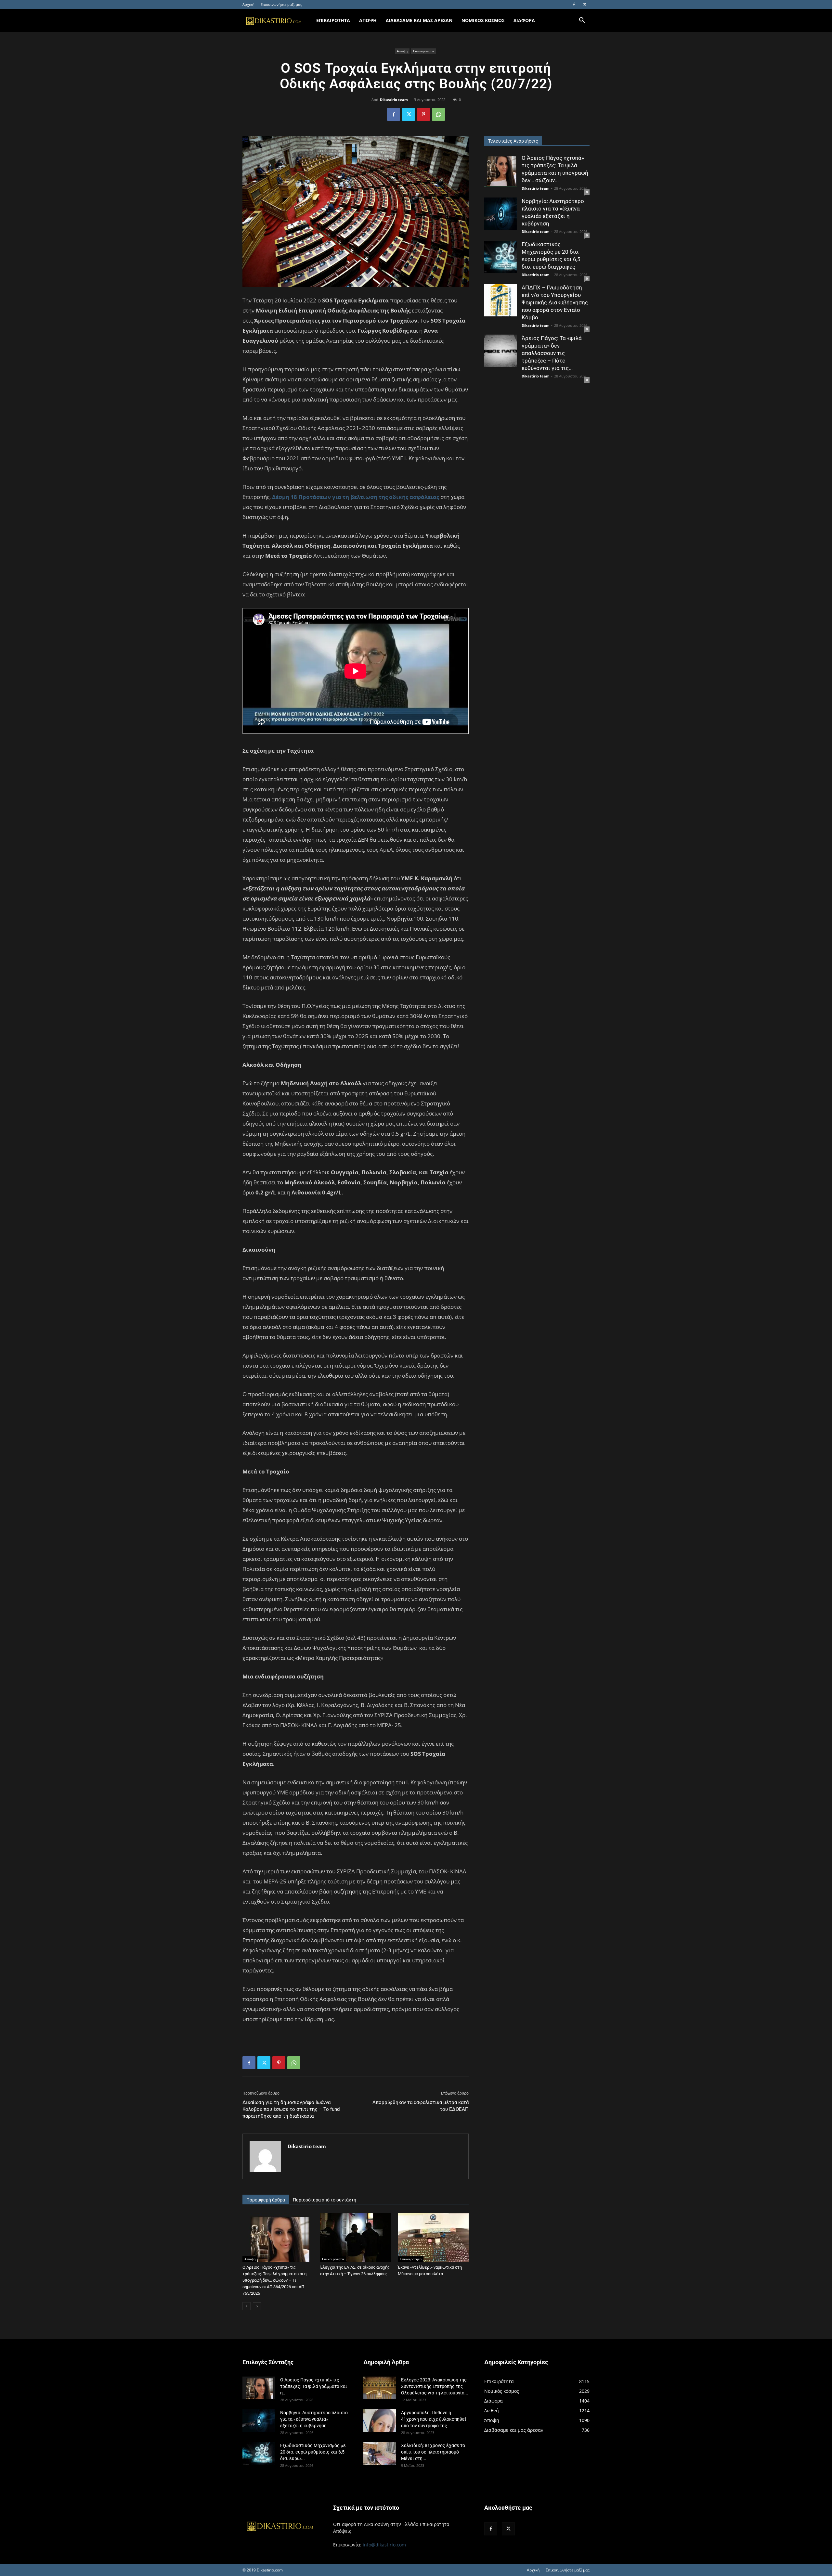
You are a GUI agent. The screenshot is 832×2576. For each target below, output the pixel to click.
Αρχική (248, 4)
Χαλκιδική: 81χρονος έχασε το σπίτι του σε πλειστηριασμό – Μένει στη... (433, 2452)
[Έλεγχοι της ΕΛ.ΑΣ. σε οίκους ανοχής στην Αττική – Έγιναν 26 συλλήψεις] (356, 2238)
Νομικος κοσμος (483, 20)
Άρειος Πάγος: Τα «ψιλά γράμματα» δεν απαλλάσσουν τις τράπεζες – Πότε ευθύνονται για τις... (552, 353)
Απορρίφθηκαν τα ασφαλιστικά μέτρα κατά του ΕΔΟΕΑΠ (421, 2106)
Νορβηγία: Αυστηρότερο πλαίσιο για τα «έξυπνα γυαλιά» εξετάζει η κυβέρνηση (314, 2419)
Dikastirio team (394, 100)
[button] (582, 21)
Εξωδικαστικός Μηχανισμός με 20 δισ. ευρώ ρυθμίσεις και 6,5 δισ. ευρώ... (313, 2452)
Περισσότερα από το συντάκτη (325, 2200)
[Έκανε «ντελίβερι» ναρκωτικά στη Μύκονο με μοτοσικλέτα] (433, 2238)
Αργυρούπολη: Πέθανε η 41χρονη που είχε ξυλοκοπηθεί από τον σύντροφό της (434, 2419)
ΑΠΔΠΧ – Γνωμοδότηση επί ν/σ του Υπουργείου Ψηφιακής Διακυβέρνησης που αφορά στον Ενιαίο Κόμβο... (555, 302)
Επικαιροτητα (333, 20)
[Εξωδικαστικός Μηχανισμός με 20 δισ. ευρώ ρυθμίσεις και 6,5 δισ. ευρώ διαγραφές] (500, 257)
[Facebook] (574, 5)
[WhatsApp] (438, 114)
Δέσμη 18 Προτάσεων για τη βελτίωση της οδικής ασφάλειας (356, 497)
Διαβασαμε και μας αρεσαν (419, 20)
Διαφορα (524, 20)
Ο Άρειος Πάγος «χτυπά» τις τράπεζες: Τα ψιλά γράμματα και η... (314, 2386)
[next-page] (257, 2306)
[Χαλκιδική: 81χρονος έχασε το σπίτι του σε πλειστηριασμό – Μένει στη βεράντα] (380, 2454)
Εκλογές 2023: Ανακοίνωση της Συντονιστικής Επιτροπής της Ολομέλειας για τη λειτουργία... (435, 2386)
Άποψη (402, 51)
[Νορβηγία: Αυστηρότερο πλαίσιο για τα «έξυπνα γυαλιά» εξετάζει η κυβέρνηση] (500, 214)
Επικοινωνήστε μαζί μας (281, 4)
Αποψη (368, 20)
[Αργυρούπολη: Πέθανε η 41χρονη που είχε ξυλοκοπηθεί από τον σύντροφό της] (380, 2421)
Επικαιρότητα (423, 51)
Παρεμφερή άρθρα (266, 2200)
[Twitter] (585, 5)
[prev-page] (247, 2306)
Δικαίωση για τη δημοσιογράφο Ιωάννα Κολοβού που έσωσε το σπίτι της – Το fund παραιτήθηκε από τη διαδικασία (291, 2109)
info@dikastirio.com (384, 2545)
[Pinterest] (423, 114)
